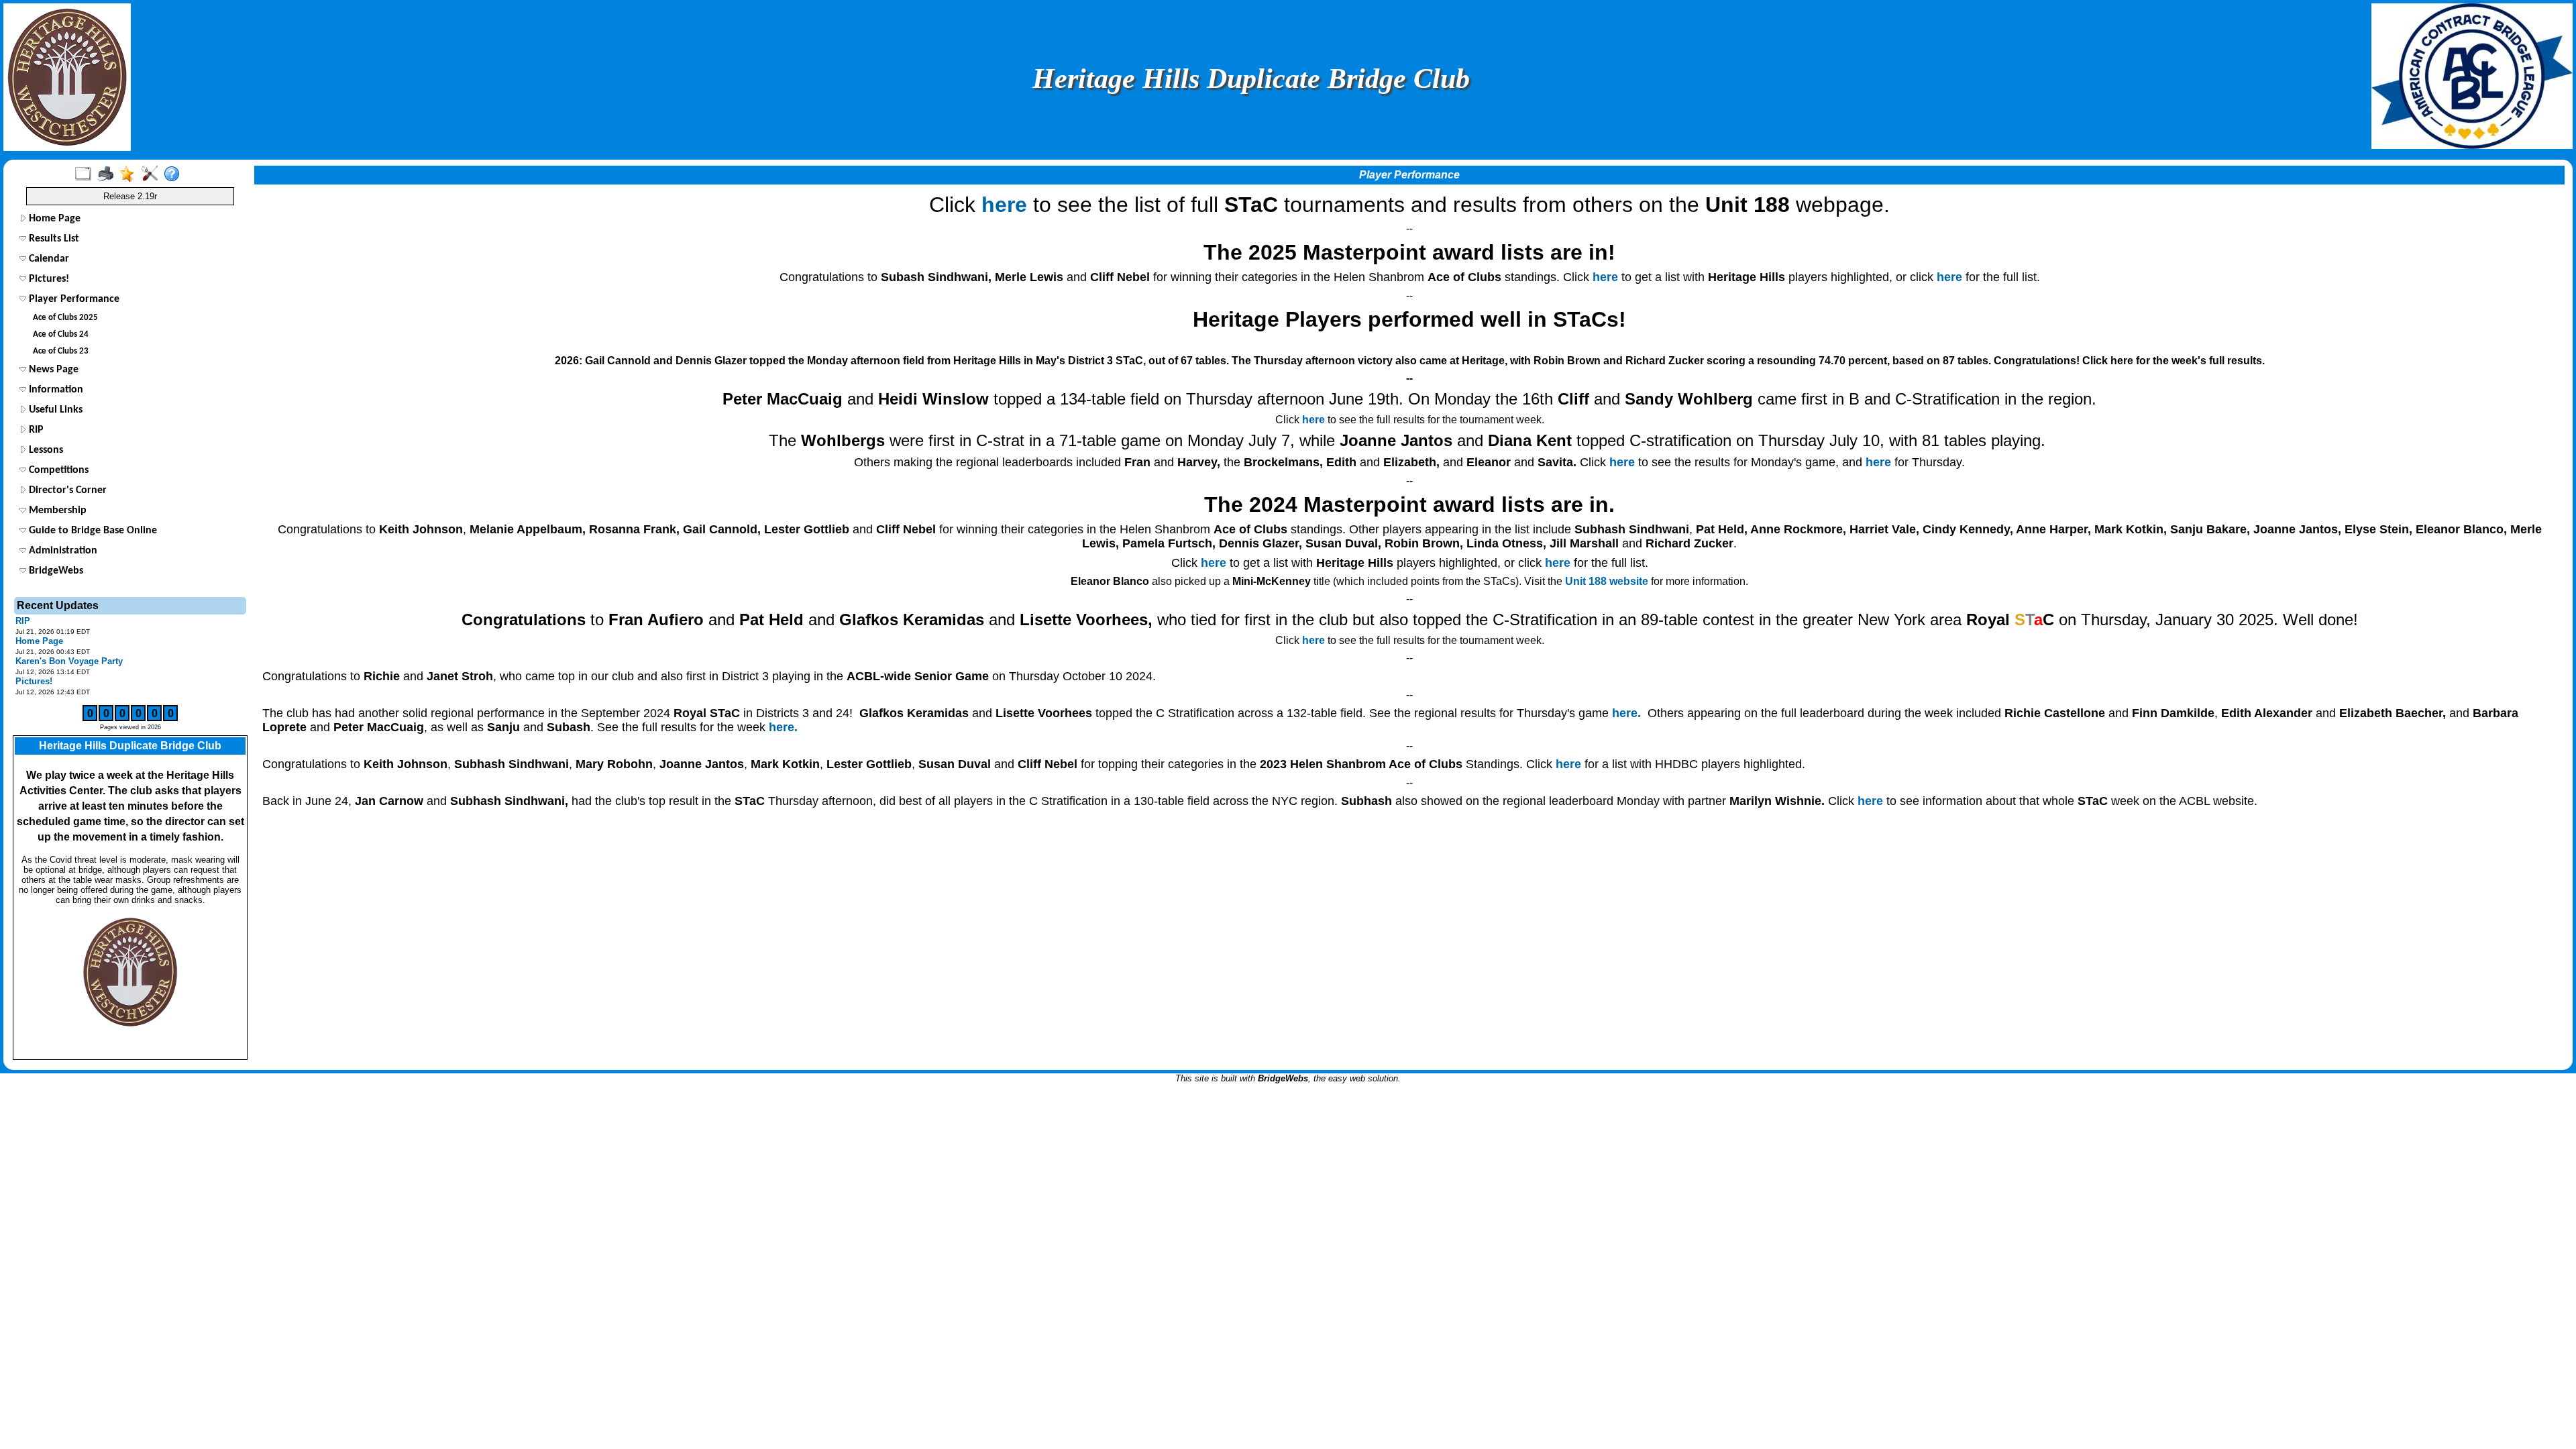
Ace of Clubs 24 (61, 334)
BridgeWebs (55, 571)
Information (55, 390)
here (1004, 205)
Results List (53, 239)
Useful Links (54, 410)
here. (1626, 713)
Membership (56, 511)
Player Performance (73, 299)
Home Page (53, 219)
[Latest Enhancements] (130, 174)
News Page (52, 370)
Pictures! (48, 279)
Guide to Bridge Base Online (92, 531)
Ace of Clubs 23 (61, 351)
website (1607, 581)
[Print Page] (108, 174)
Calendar (48, 259)
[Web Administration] (153, 174)
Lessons (45, 450)
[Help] (175, 174)
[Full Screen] (86, 174)
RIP (35, 430)
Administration (62, 551)
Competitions (57, 470)
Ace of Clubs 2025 (65, 318)
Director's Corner (66, 490)
